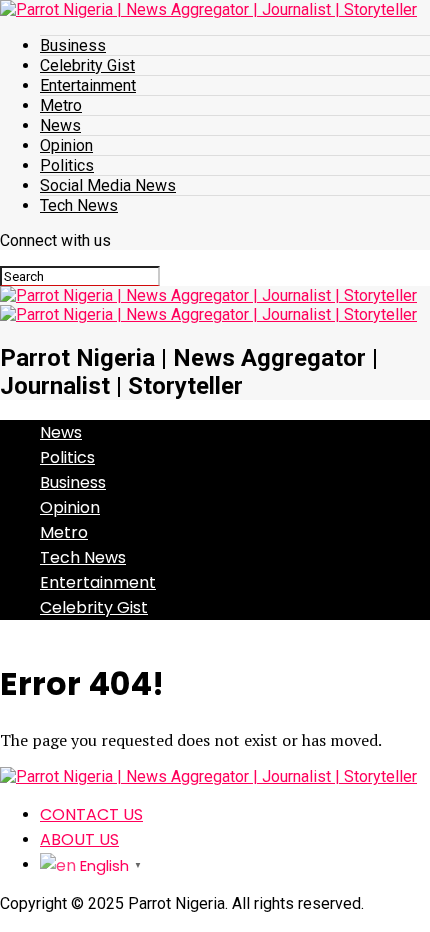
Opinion (66, 145)
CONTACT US (91, 814)
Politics (67, 165)
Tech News (79, 205)
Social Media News (108, 185)
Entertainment (88, 85)
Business (73, 45)
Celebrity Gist (87, 65)
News (60, 125)
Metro (61, 105)
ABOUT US (79, 839)
